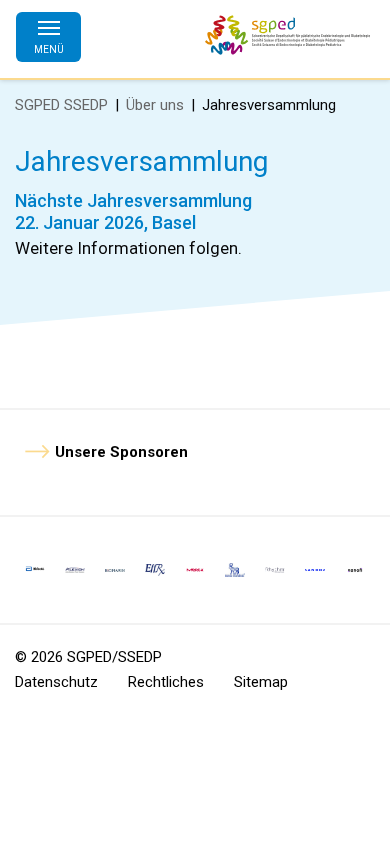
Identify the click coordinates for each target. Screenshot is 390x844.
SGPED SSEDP (61, 105)
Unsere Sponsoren (121, 452)
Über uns (155, 105)
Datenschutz (56, 682)
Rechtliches (166, 682)
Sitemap (261, 682)
